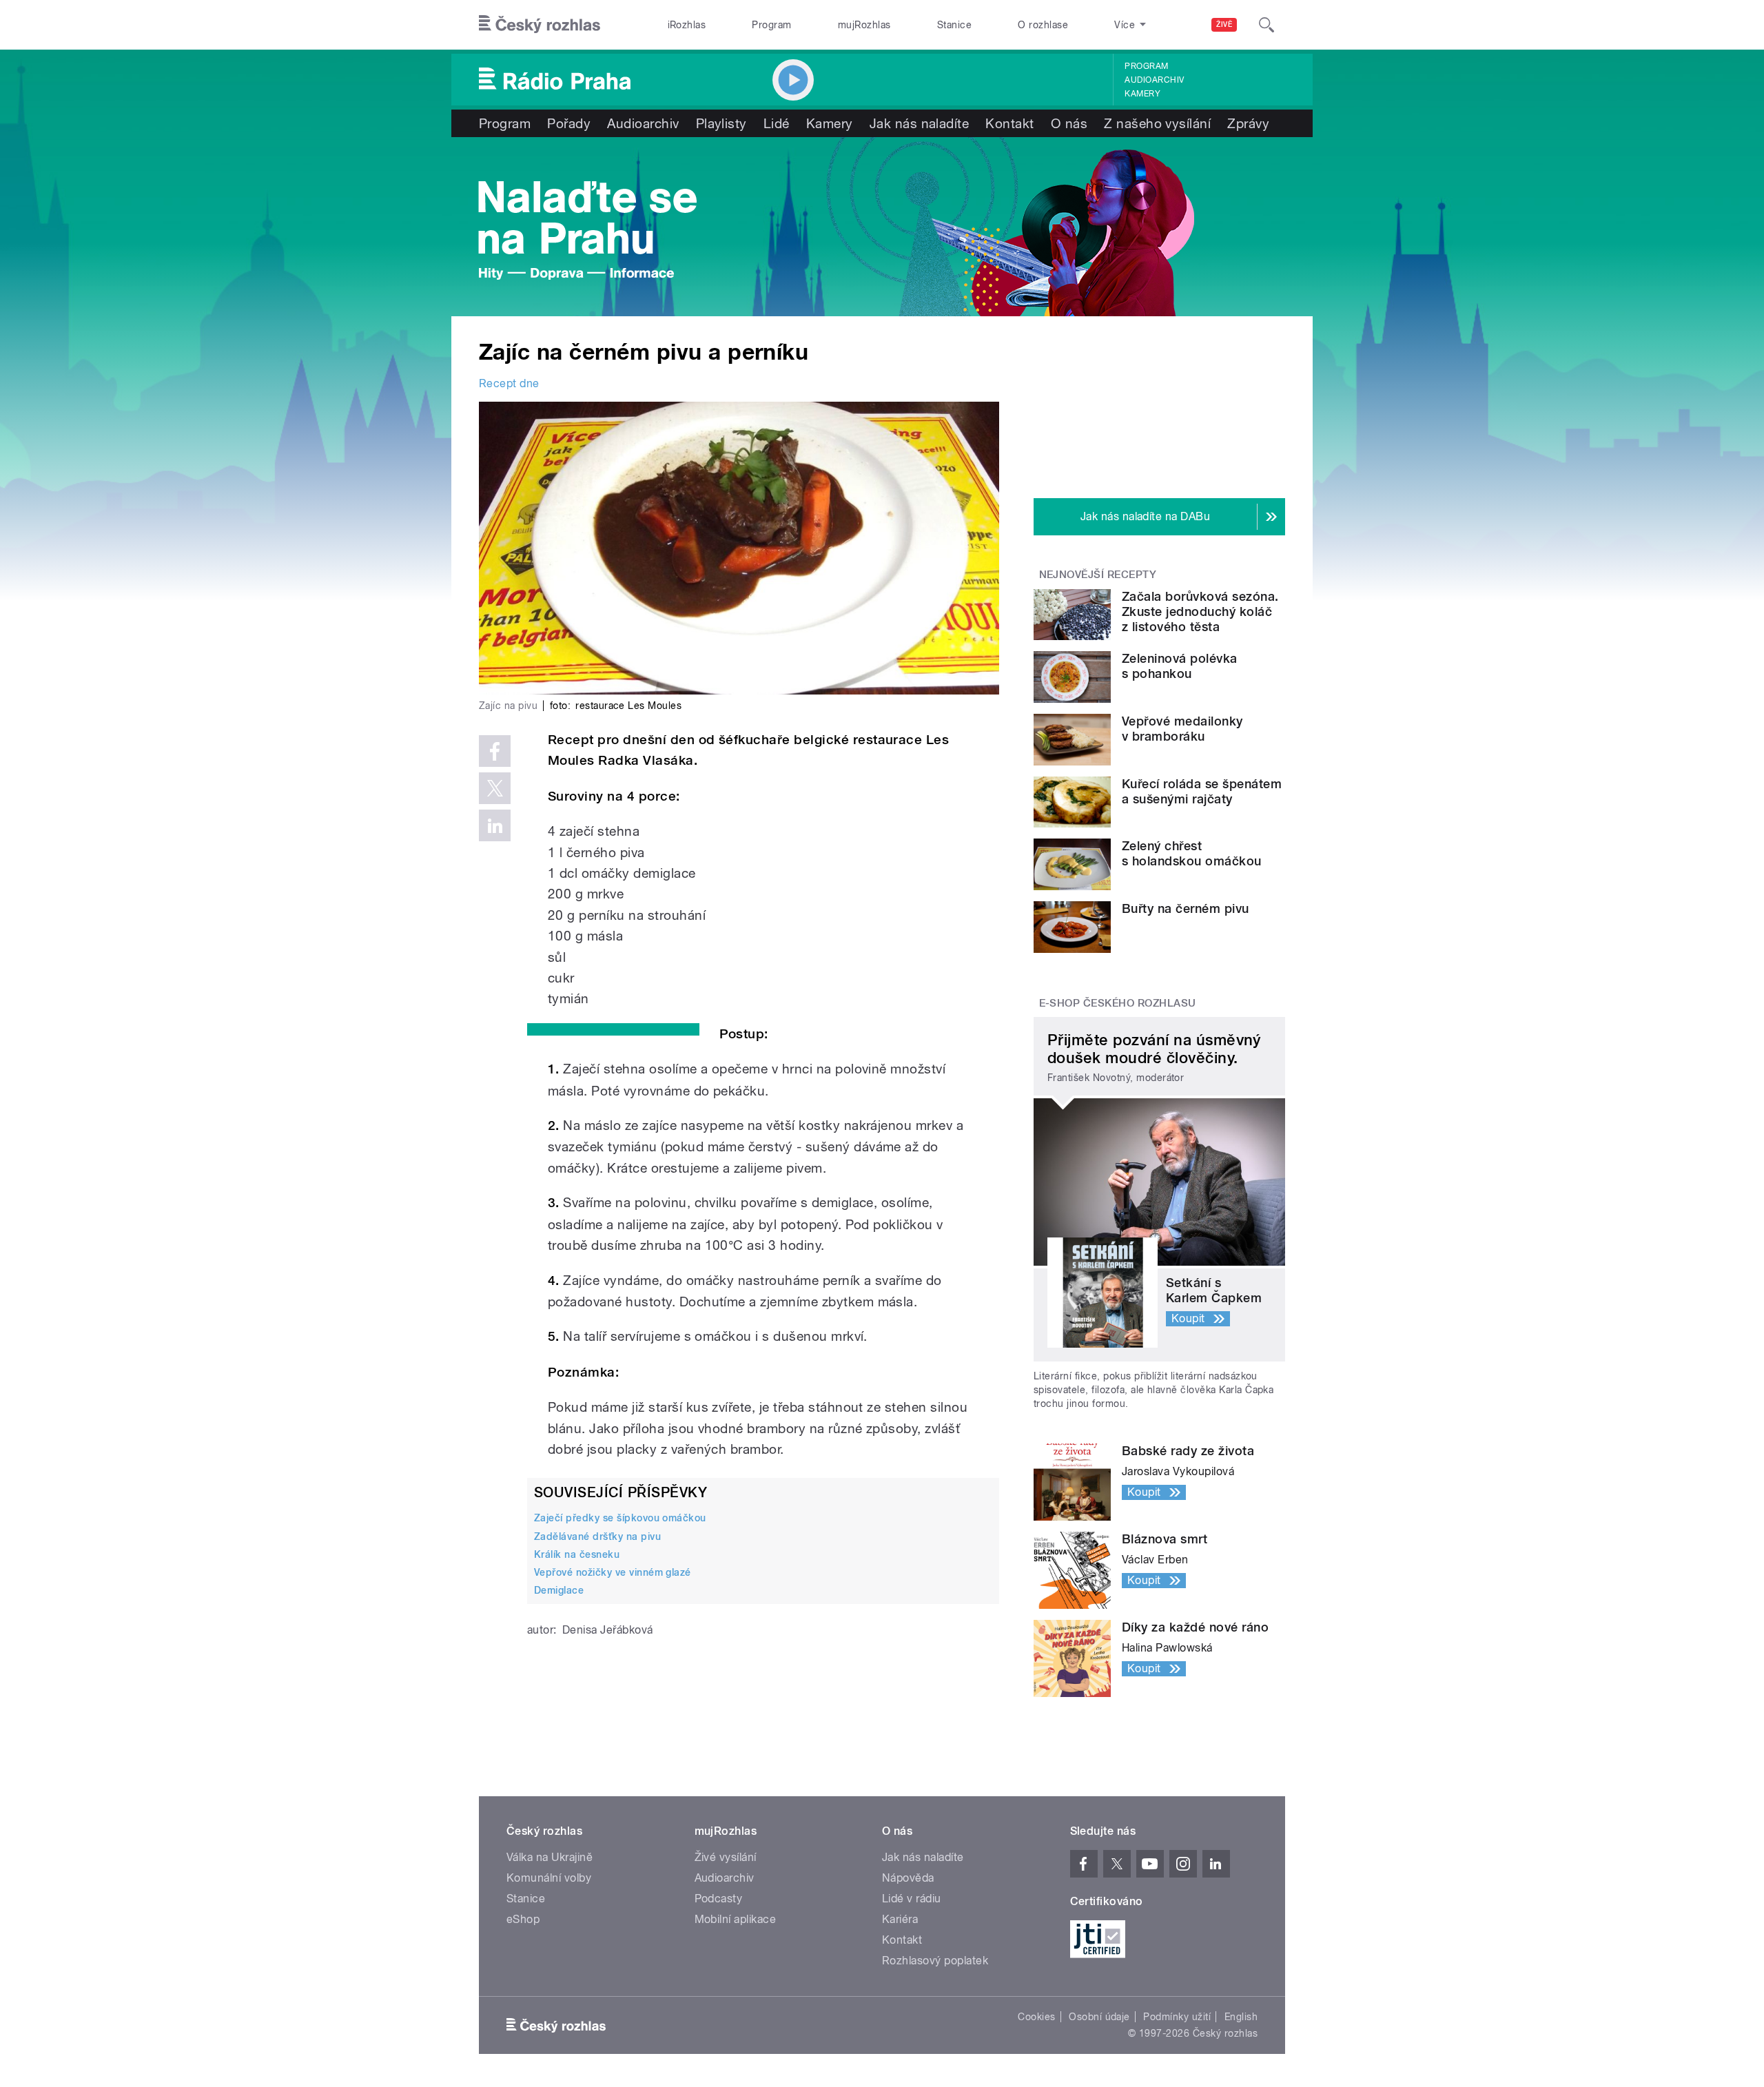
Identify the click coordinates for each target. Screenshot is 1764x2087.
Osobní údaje (1099, 2017)
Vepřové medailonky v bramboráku (1182, 729)
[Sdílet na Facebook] (495, 751)
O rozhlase (1043, 25)
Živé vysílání (726, 1857)
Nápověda (908, 1878)
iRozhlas (687, 25)
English (1241, 2017)
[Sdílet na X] (495, 788)
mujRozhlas (864, 25)
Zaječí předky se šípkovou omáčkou (620, 1518)
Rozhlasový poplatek (935, 1961)
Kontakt (1009, 123)
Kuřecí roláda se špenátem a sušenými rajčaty (1202, 791)
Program (771, 25)
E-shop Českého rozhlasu (1118, 1003)
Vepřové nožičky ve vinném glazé (613, 1572)
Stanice (954, 25)
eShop (523, 1919)
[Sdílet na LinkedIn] (495, 825)
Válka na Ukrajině (550, 1857)
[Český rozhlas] (540, 25)
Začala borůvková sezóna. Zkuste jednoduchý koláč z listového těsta (1200, 611)
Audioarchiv (1154, 80)
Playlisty (721, 123)
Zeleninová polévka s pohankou (1180, 666)
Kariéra (900, 1919)
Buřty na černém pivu (1186, 908)
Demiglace (559, 1590)
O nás (1069, 123)
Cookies (1036, 2017)
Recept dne (509, 383)
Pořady (569, 123)
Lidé (777, 123)
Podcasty (719, 1899)
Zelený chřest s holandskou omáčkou (1192, 853)
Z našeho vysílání (1157, 123)
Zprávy (1248, 123)
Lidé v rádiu (912, 1899)
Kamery (1142, 94)
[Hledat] (1266, 25)
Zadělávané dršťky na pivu (597, 1536)
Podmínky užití (1177, 2017)
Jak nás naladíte (920, 123)
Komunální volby (549, 1878)
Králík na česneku (577, 1554)
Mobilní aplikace (736, 1919)
